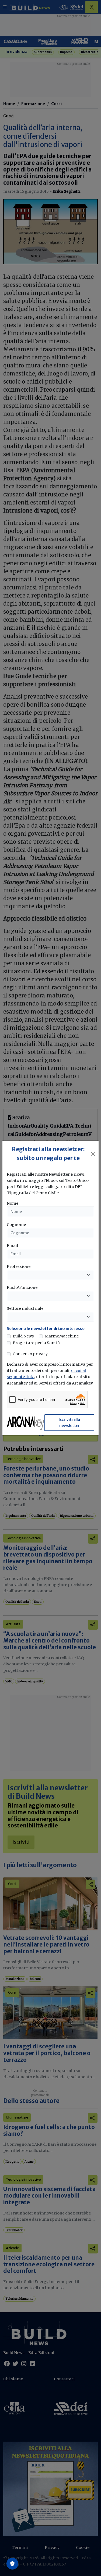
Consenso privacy (30, 1354)
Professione (19, 1266)
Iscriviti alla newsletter (69, 1423)
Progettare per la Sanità (36, 1343)
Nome (13, 1203)
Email (12, 1246)
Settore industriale (25, 1308)
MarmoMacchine (62, 1336)
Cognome (16, 1225)
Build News (23, 1336)
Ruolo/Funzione (22, 1287)
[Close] (93, 1154)
